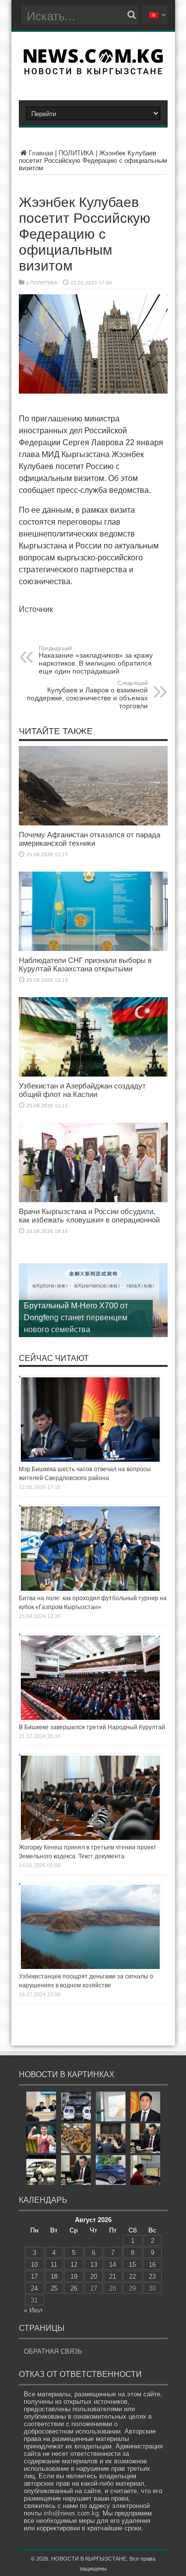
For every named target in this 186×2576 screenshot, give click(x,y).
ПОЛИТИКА (76, 153)
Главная (41, 153)
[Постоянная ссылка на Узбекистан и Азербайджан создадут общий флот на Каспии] (93, 1074)
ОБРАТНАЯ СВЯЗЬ (53, 2351)
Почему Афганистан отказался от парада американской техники (90, 839)
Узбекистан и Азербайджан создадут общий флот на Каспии (82, 1090)
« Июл (33, 2310)
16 (152, 2265)
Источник (36, 609)
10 (34, 2265)
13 (94, 2265)
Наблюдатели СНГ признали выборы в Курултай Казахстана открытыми (85, 964)
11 (54, 2265)
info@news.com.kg (71, 2513)
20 (94, 2276)
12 (74, 2265)
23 (152, 2276)
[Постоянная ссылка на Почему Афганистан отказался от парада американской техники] (93, 823)
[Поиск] (132, 15)
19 (74, 2276)
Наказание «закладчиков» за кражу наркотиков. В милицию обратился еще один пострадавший (96, 660)
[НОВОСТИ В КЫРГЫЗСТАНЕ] (93, 71)
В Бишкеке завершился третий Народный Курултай (92, 1727)
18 (54, 2276)
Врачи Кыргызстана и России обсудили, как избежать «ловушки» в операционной (89, 1216)
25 (54, 2288)
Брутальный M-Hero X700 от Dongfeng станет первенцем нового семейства (76, 1318)
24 (34, 2288)
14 (113, 2265)
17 (34, 2276)
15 (132, 2265)
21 (113, 2276)
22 (132, 2276)
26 (74, 2288)
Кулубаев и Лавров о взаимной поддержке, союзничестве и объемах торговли (87, 695)
